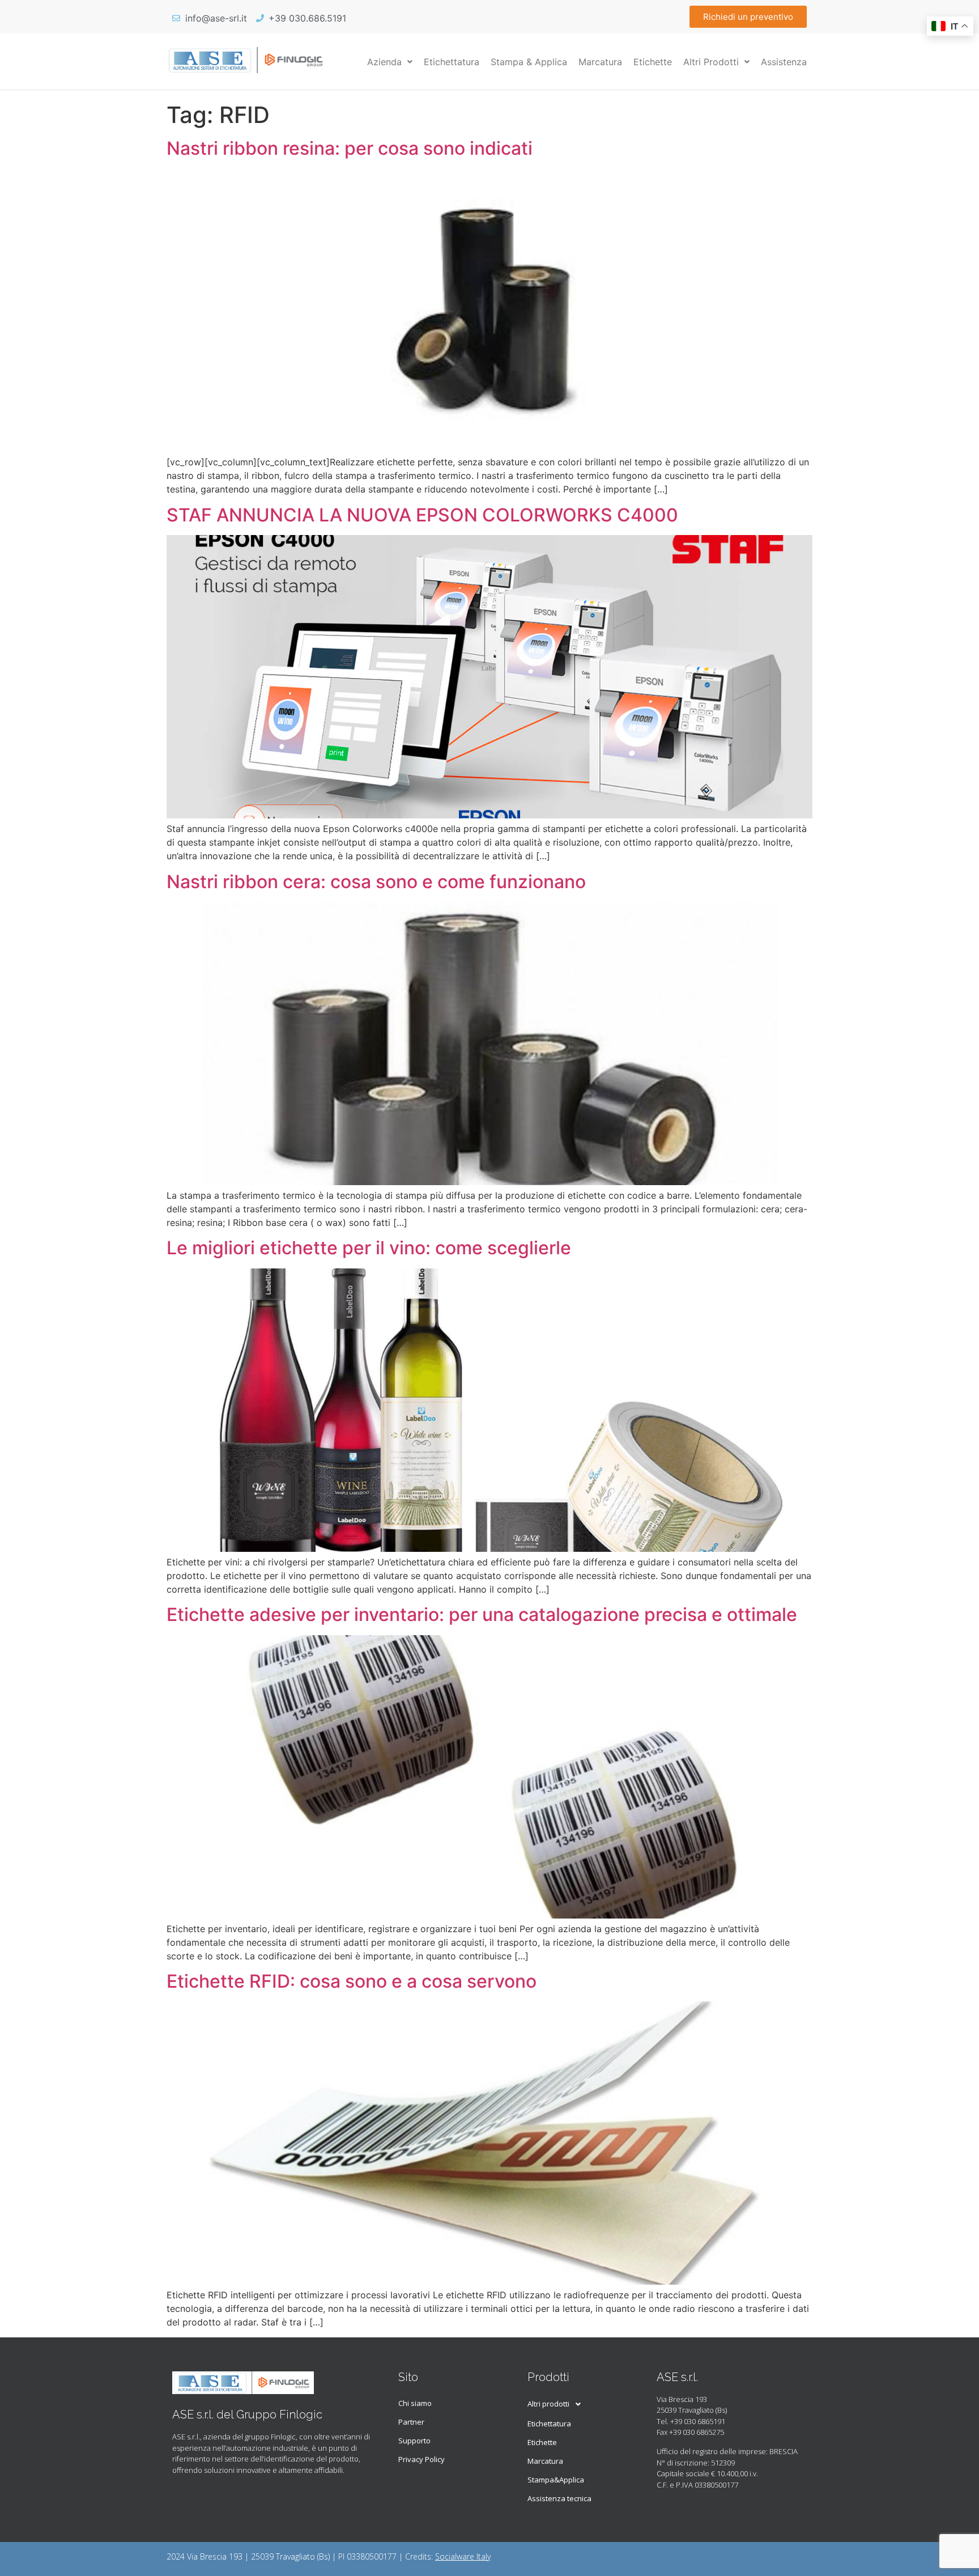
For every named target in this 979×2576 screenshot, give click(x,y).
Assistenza (784, 62)
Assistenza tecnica (559, 2498)
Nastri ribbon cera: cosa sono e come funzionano (376, 882)
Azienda (384, 62)
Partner (411, 2422)
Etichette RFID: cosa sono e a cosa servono (352, 1981)
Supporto (414, 2441)
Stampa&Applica (556, 2480)
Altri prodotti (548, 2404)
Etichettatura (452, 62)
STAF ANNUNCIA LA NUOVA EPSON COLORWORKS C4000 (422, 515)
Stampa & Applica (529, 62)
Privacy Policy (422, 2459)
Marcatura (600, 62)
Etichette (653, 62)
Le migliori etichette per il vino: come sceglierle (369, 1248)
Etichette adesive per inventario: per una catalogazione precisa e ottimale (482, 1614)
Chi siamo (415, 2403)
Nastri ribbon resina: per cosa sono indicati (350, 148)
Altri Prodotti (711, 62)
